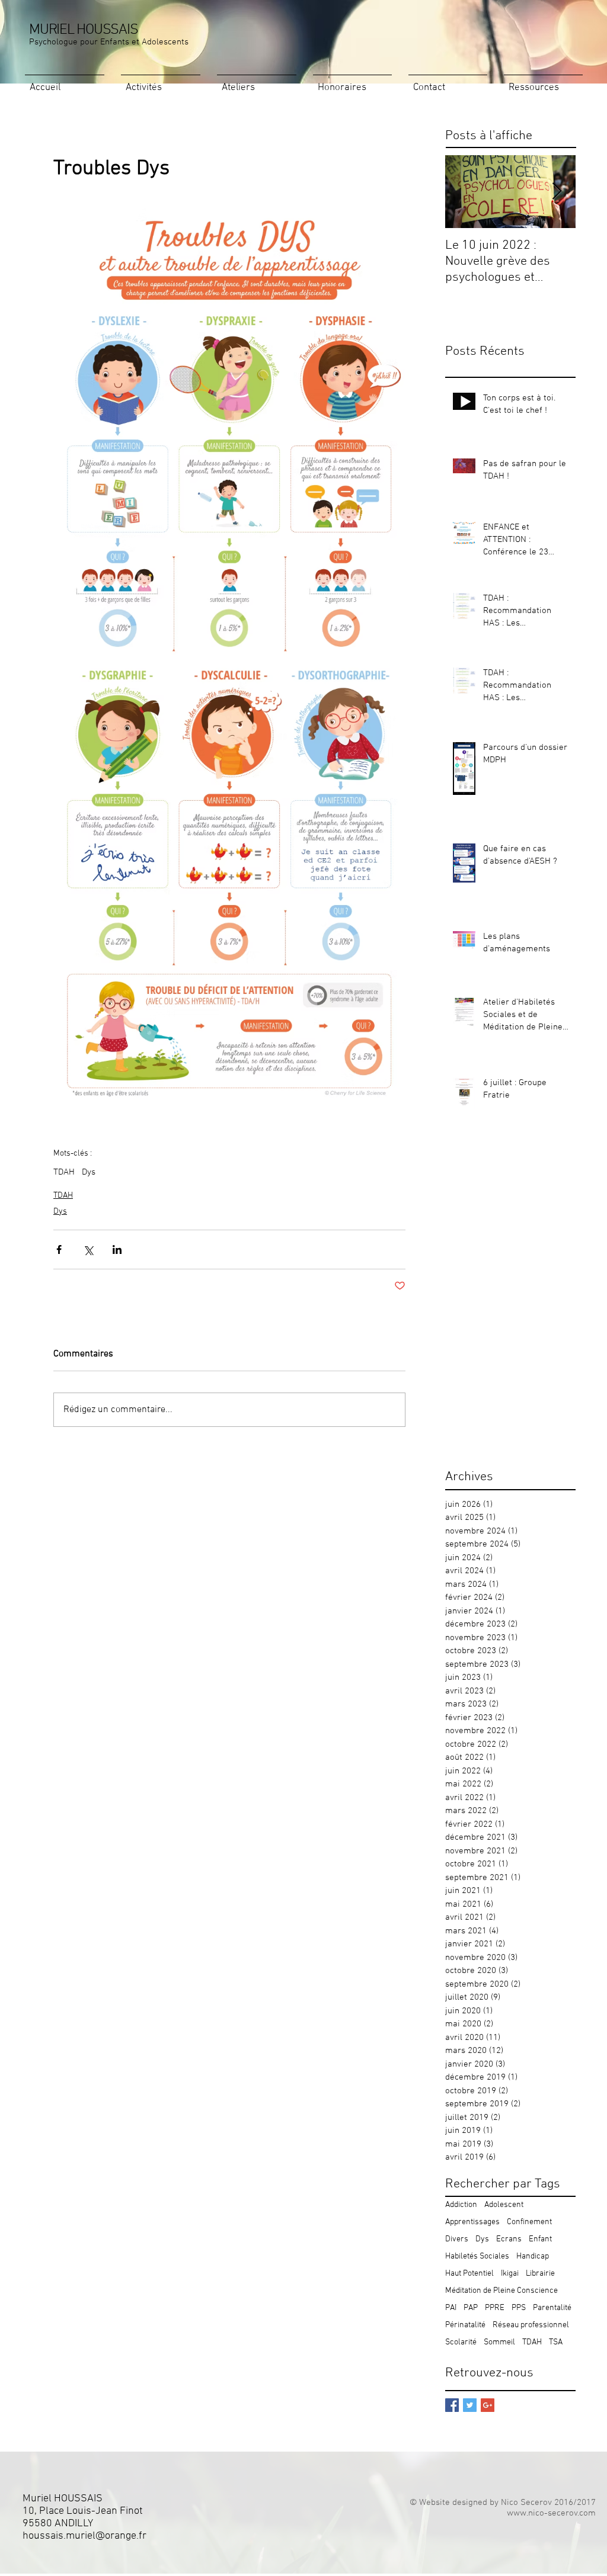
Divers (457, 2239)
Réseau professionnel (531, 2325)
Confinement (529, 2222)
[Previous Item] (464, 192)
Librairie (540, 2274)
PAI (451, 2308)
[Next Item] (557, 192)
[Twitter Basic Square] (470, 2405)
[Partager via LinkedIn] (117, 1249)
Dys (89, 1172)
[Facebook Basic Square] (452, 2405)
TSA (556, 2342)
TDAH (64, 1172)
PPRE (495, 2308)
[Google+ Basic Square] (488, 2405)
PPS (519, 2308)
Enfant (540, 2239)
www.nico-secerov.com (551, 2513)
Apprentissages (472, 2222)
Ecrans (509, 2239)
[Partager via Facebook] (59, 1249)
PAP (471, 2308)
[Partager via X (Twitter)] (88, 1249)
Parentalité (552, 2308)
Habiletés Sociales (477, 2256)
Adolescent (504, 2205)
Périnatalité (465, 2325)
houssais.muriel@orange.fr (84, 2536)
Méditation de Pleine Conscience (501, 2291)
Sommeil (499, 2342)
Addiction (461, 2205)
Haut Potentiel (469, 2274)
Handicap (533, 2256)
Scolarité (461, 2342)
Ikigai (510, 2274)
